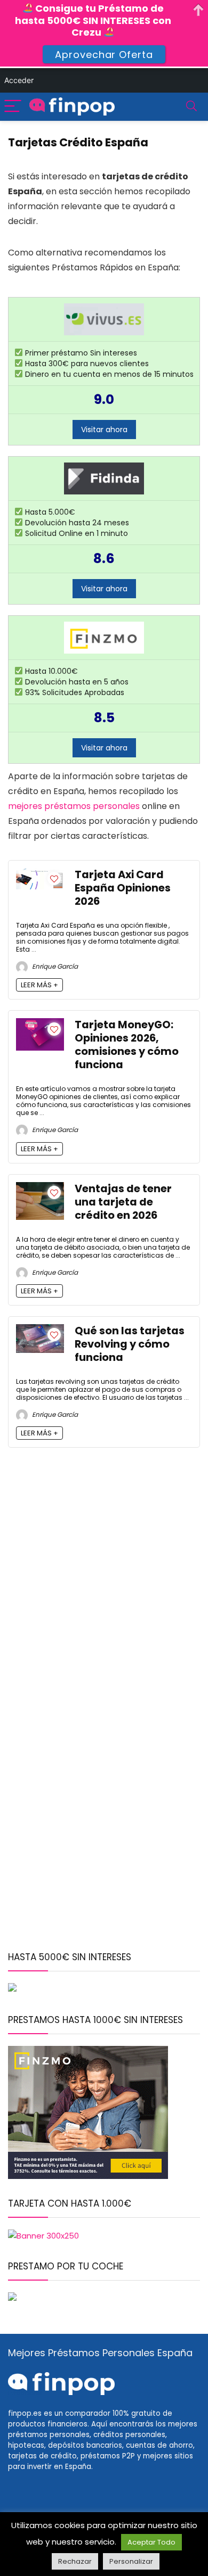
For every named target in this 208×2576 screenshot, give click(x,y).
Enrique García (54, 966)
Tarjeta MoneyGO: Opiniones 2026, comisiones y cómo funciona (127, 1045)
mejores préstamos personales (74, 806)
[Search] (191, 107)
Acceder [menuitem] (19, 80)
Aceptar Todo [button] (151, 2542)
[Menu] (13, 107)
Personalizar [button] (131, 2561)
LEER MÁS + (39, 985)
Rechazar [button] (75, 2561)
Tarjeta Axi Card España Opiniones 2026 (123, 888)
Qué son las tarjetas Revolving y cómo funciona (130, 1344)
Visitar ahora (104, 430)
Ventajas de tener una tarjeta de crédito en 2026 (123, 1202)
